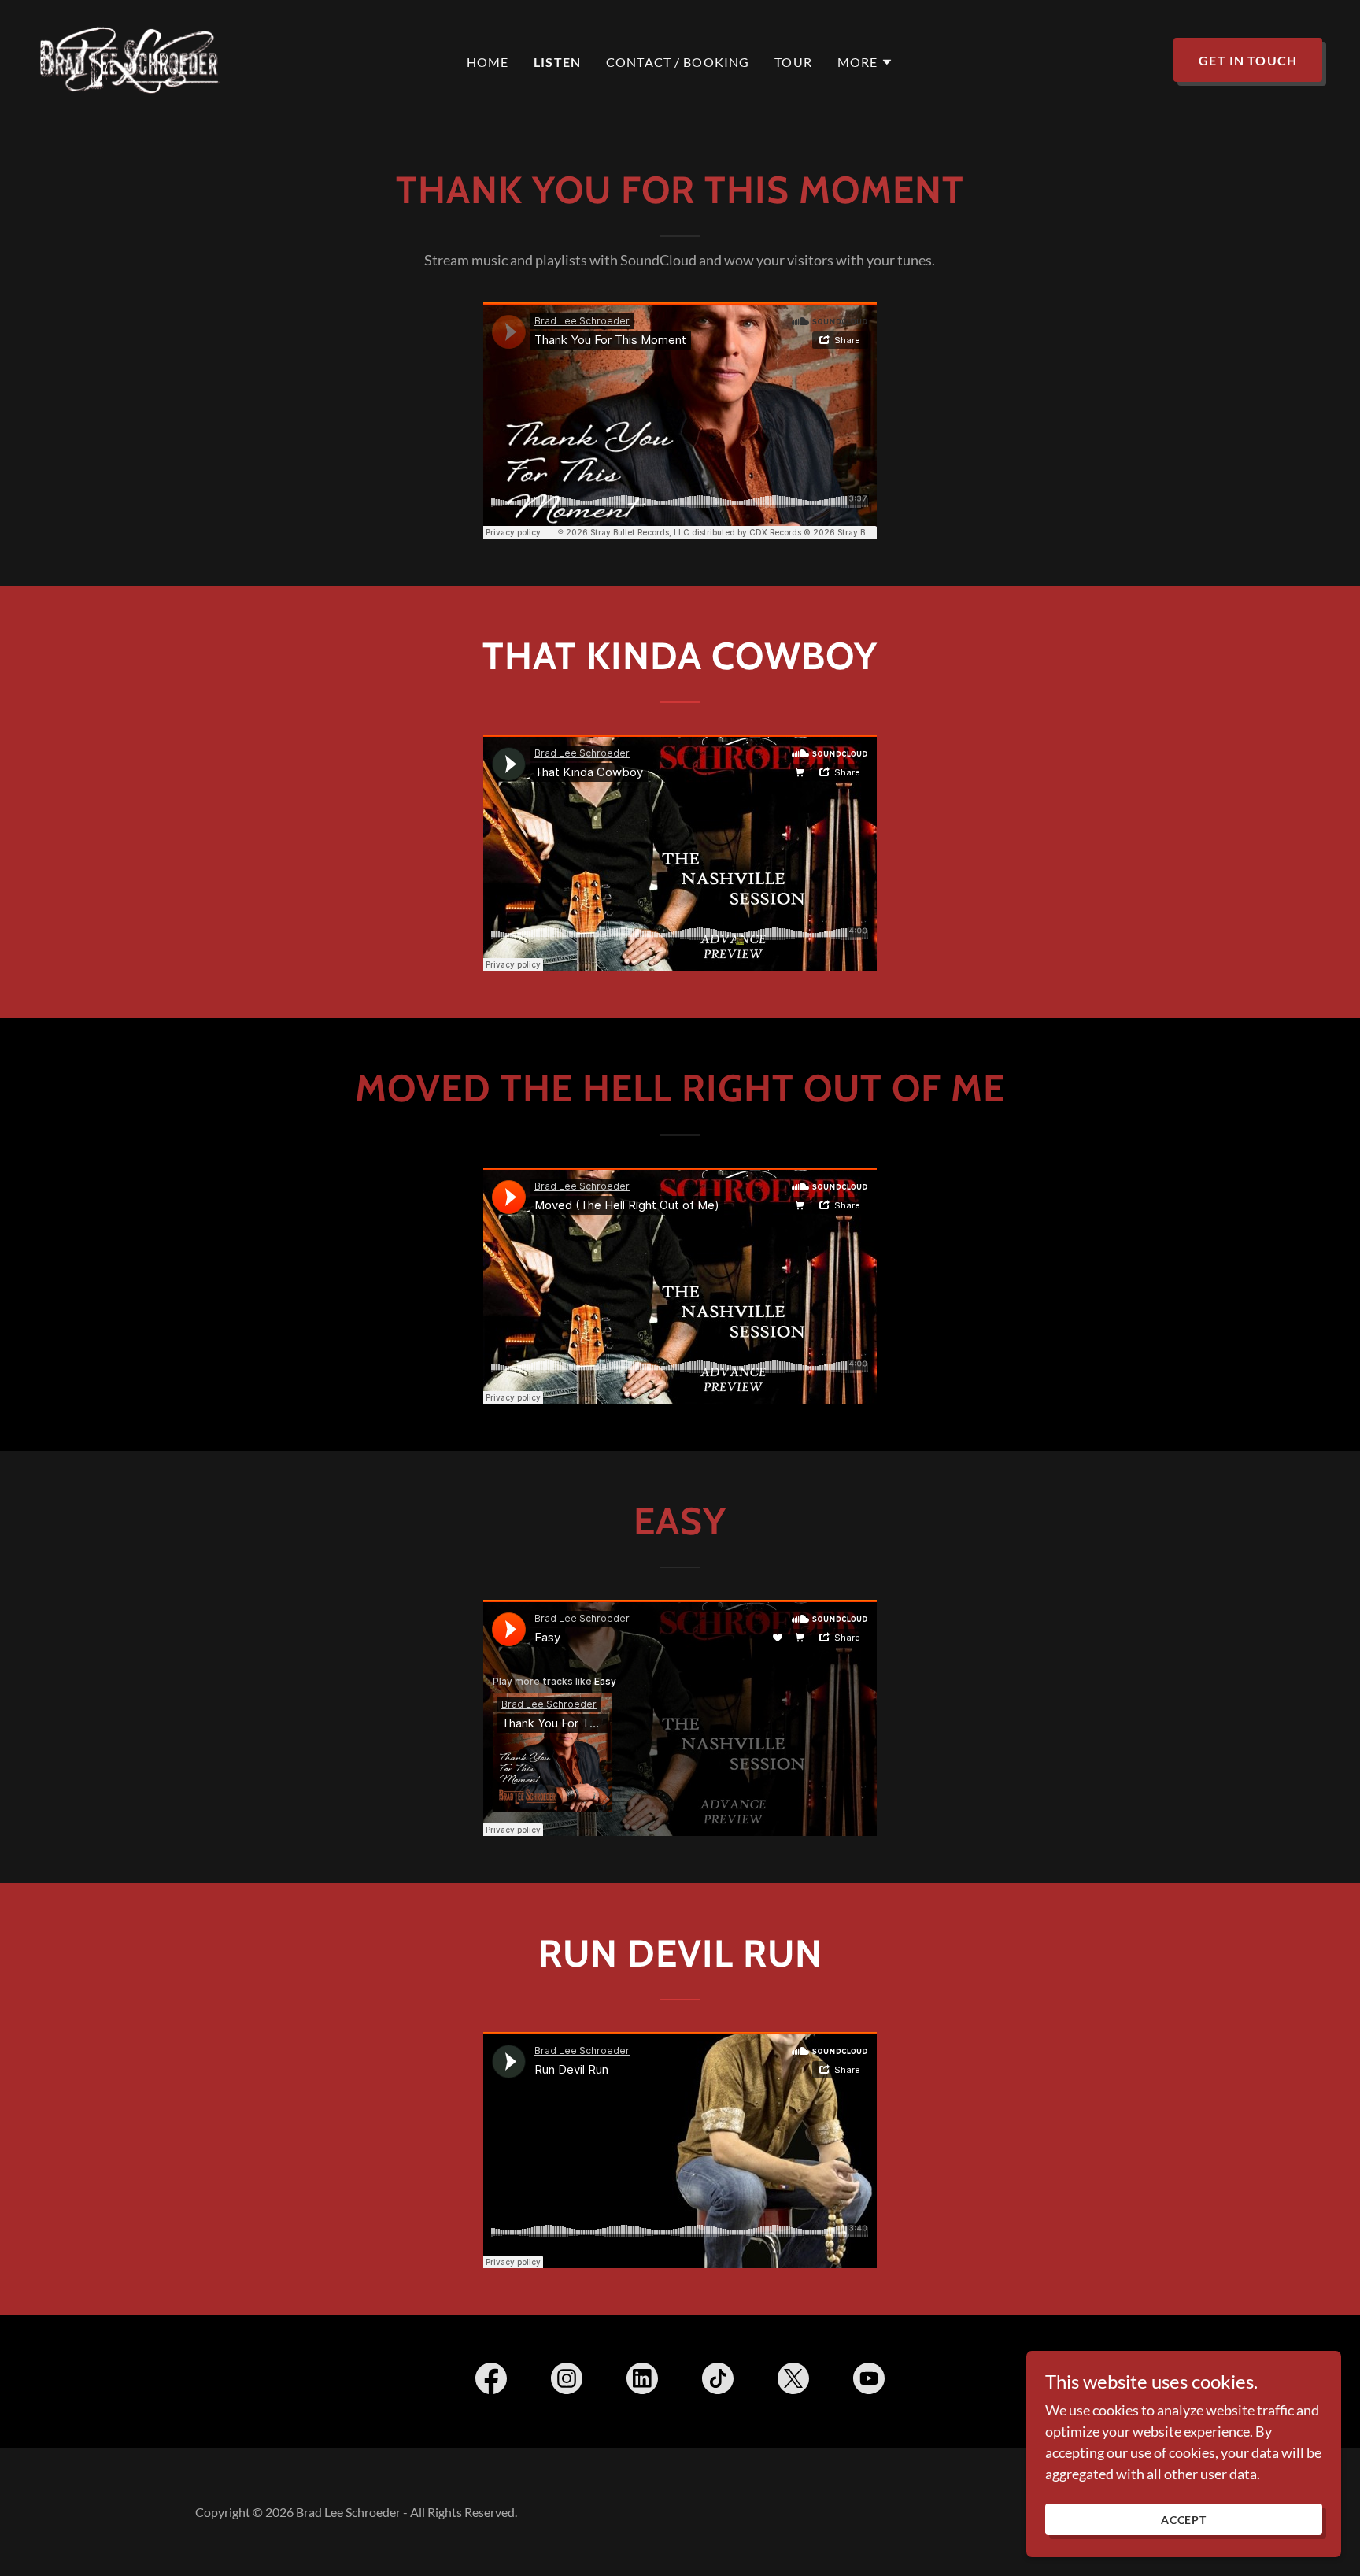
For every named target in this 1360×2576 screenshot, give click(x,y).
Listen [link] (557, 62)
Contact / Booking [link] (678, 62)
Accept (1184, 2520)
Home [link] (488, 62)
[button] (866, 62)
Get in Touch (1248, 60)
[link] (130, 58)
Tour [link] (793, 62)
